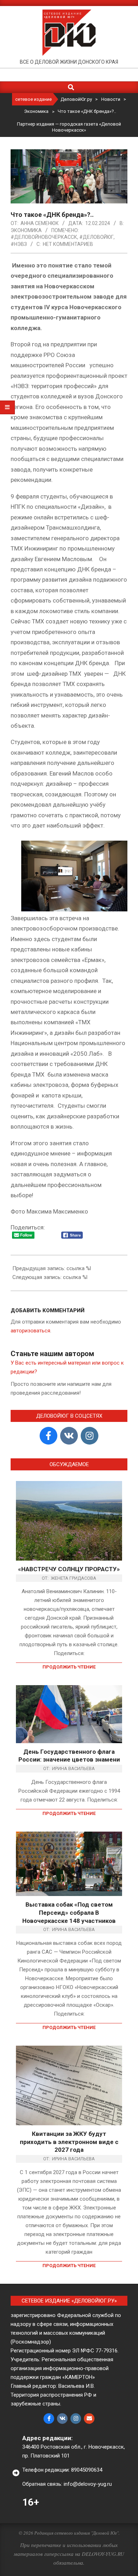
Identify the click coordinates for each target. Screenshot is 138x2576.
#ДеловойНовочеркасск (44, 237)
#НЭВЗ (19, 244)
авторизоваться (30, 1331)
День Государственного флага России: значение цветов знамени (69, 1756)
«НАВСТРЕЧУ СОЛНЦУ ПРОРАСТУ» (69, 1569)
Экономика (26, 230)
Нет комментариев (68, 244)
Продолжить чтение (69, 1667)
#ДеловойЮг (96, 237)
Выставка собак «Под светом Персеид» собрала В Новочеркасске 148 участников (69, 1912)
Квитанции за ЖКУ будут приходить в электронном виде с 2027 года (69, 2142)
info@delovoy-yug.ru (88, 2484)
